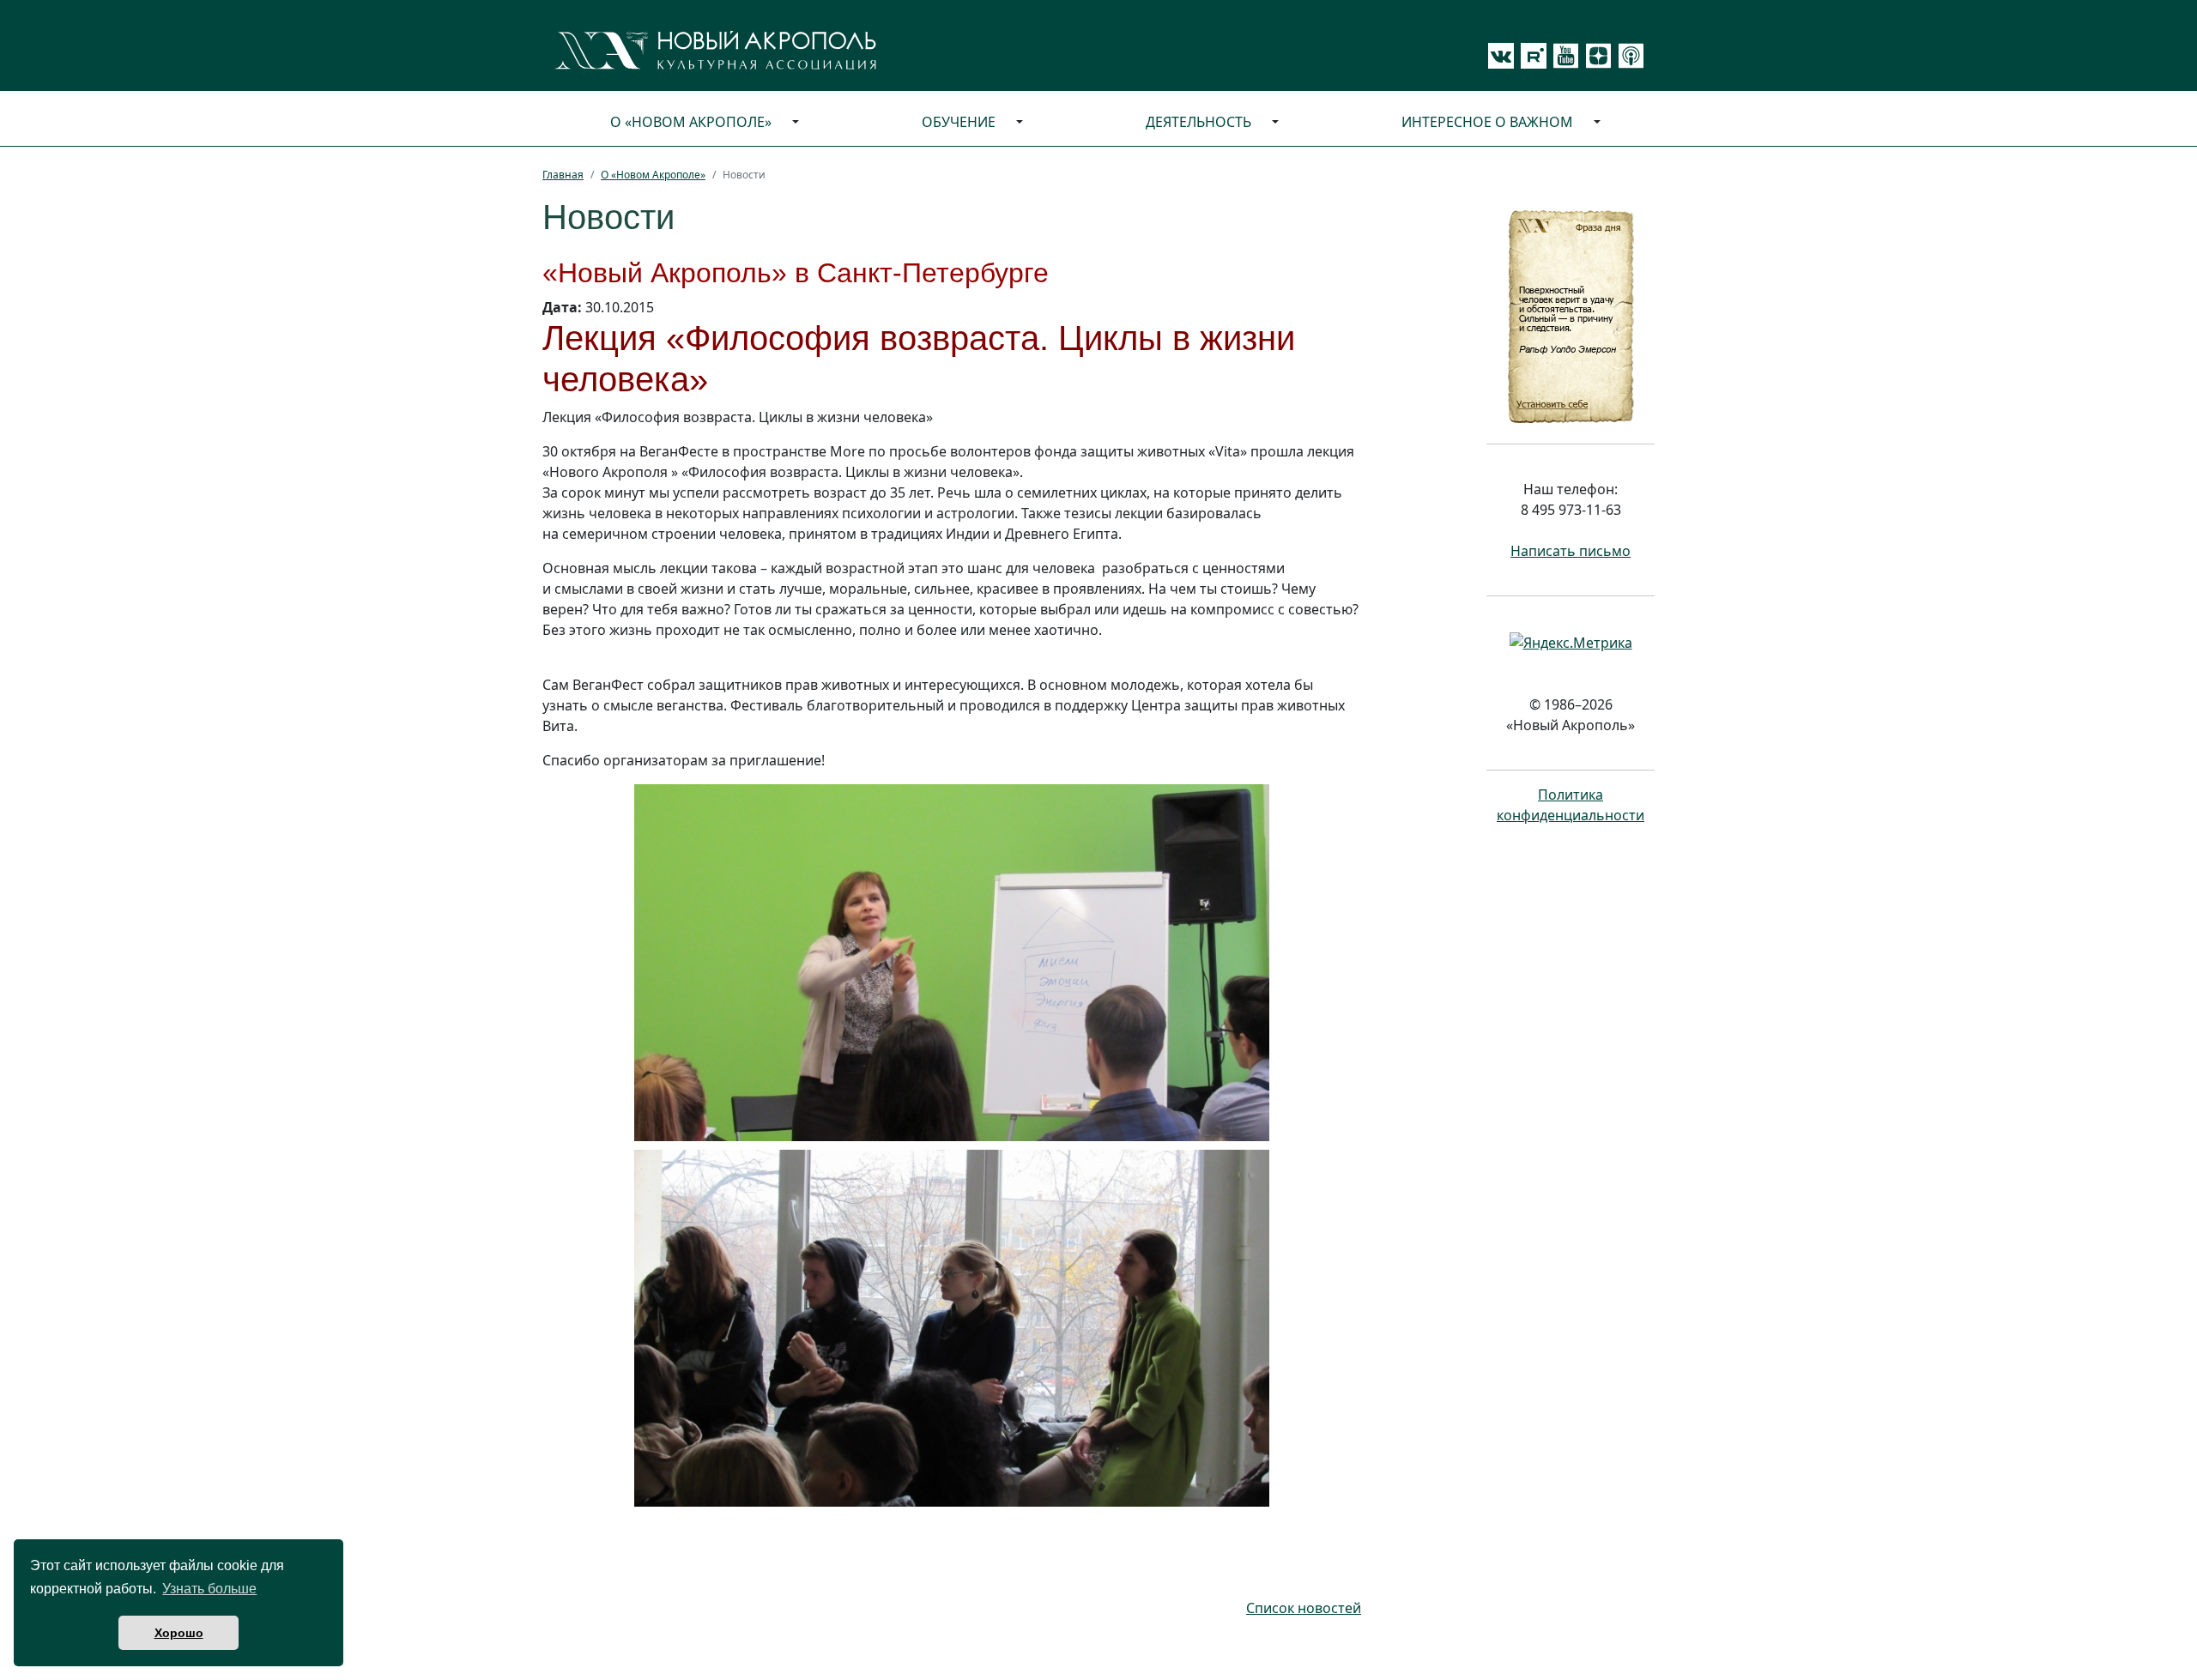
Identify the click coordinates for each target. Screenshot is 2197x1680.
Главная (563, 175)
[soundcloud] (1628, 56)
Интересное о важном (1487, 122)
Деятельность (1198, 122)
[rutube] (1530, 56)
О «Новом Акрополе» (691, 122)
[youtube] (1563, 56)
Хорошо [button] (179, 1633)
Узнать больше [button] (209, 1589)
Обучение (959, 122)
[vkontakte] (1501, 56)
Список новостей (1304, 1608)
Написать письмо (1571, 551)
